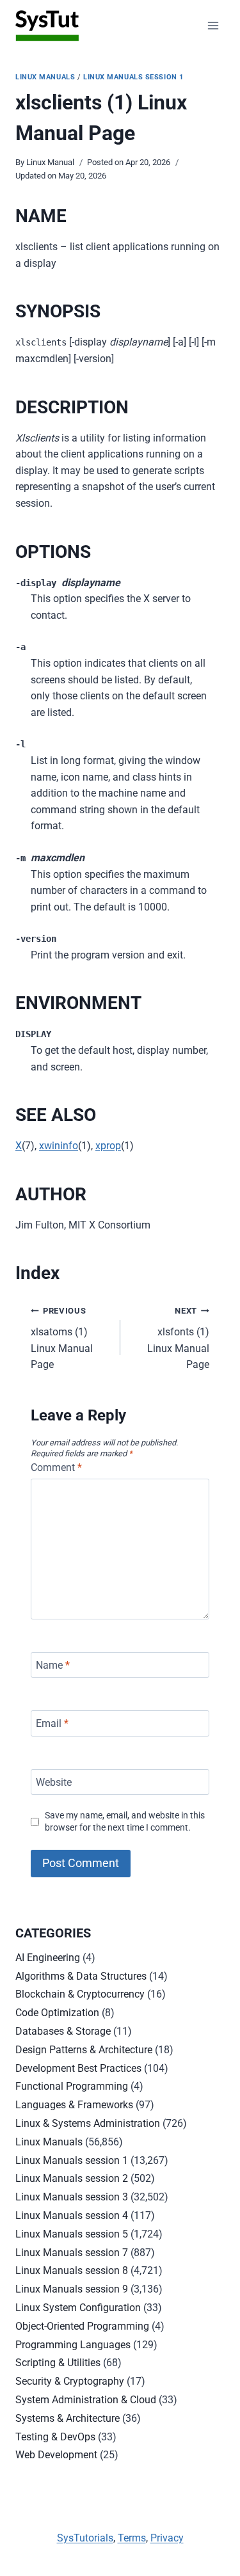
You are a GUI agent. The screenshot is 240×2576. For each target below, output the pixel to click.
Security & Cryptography (70, 2381)
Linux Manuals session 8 (72, 2270)
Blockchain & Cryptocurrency (80, 1994)
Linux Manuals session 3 (72, 2197)
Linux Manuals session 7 (72, 2253)
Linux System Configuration (78, 2308)
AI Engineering (48, 1958)
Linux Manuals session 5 (72, 2234)
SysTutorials (85, 2538)
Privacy (167, 2538)
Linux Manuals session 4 (72, 2215)
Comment (56, 1467)
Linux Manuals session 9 (72, 2289)
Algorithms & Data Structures (81, 1976)
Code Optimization (57, 2013)
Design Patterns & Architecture (84, 2050)
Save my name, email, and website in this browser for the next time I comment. (125, 1822)
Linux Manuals (45, 77)
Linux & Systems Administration (88, 2123)
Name (53, 1665)
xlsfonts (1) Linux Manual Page (178, 1338)
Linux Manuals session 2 (72, 2178)
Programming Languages (73, 2345)
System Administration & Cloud (86, 2400)
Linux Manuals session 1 (133, 77)
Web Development (56, 2455)
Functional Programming (72, 2086)
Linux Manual (50, 162)
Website (54, 1782)
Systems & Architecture (68, 2418)
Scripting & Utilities (58, 2363)
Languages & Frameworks (74, 2105)
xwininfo (59, 1146)
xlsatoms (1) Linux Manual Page (62, 1338)
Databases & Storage (63, 2031)
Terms (132, 2538)
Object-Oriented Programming (82, 2326)
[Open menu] (213, 25)
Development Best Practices (78, 2068)
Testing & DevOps (55, 2437)
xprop (108, 1146)
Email (52, 1723)
